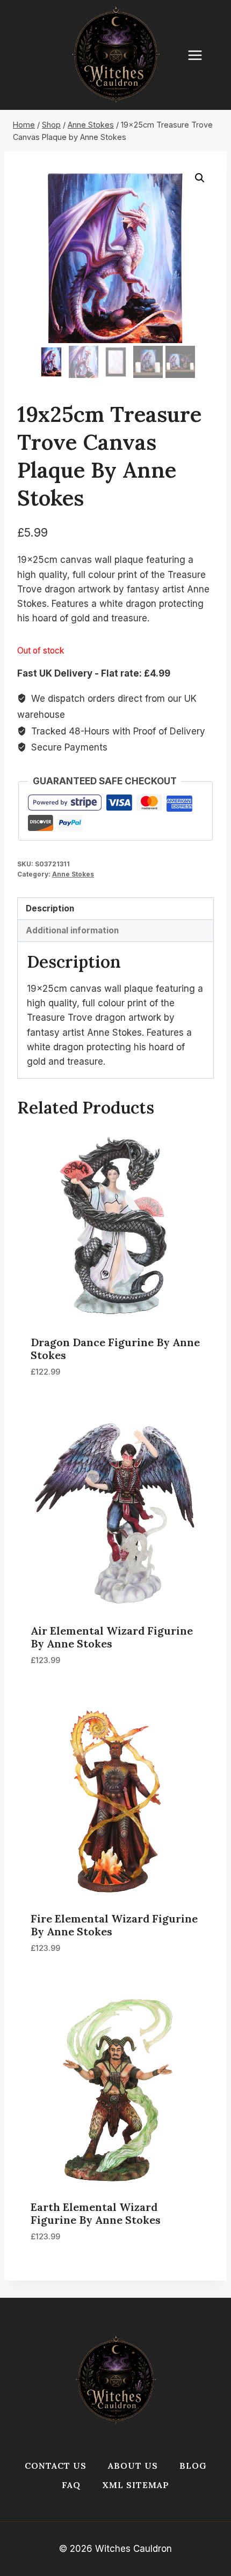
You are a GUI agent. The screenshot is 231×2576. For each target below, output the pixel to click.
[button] (200, 178)
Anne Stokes (73, 874)
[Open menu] (200, 55)
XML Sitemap (136, 2485)
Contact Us (56, 2466)
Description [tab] (50, 908)
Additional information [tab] (72, 930)
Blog (193, 2466)
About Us (133, 2466)
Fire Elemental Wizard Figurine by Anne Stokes (114, 1925)
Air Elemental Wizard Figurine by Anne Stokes (112, 1637)
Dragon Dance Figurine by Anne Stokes (115, 1349)
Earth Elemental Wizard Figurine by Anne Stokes (96, 2213)
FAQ (71, 2485)
